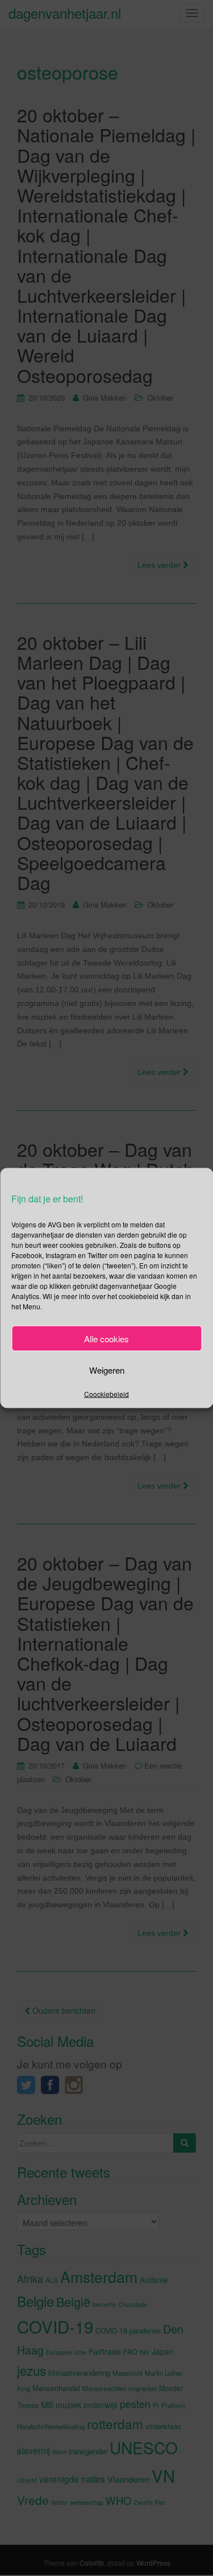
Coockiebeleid (106, 1394)
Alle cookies (106, 1338)
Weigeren (107, 1369)
